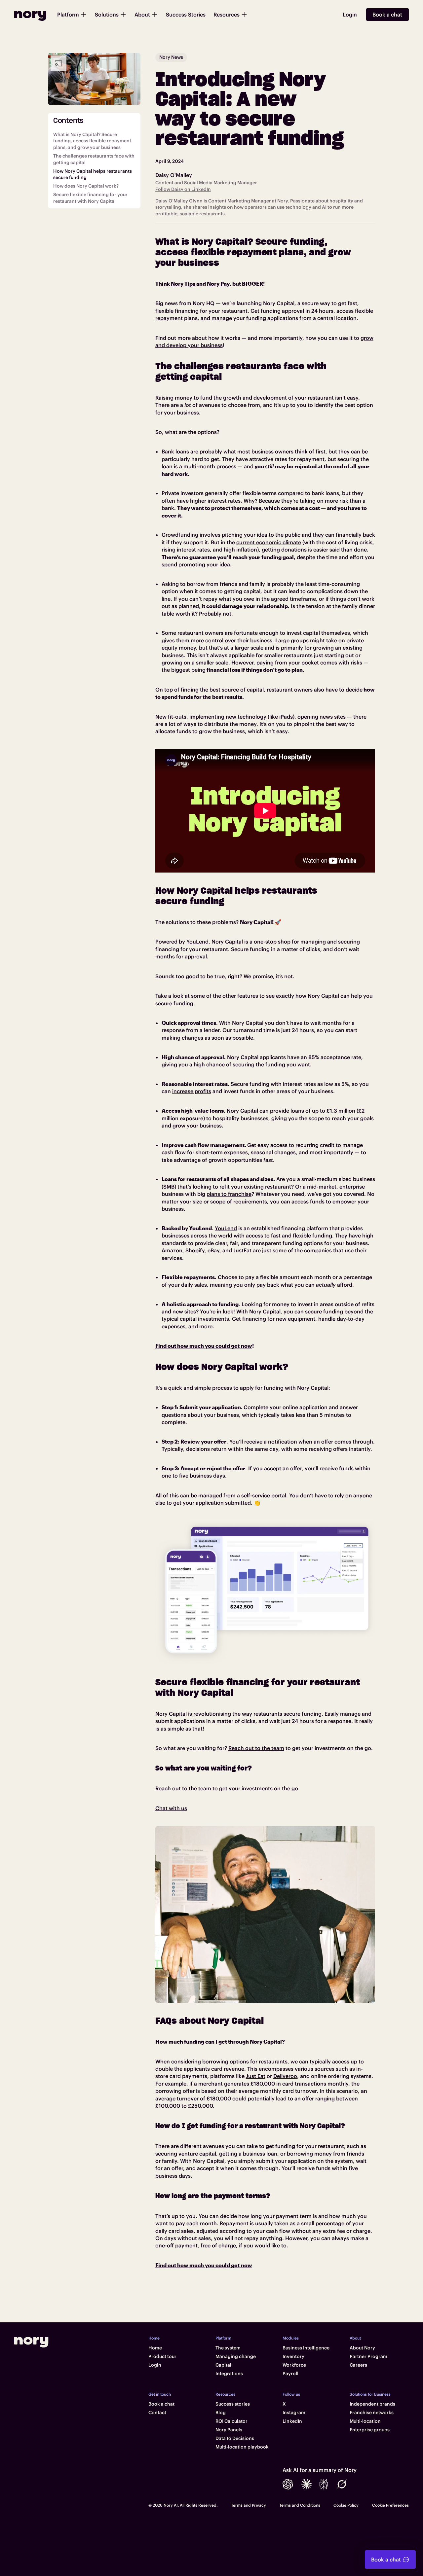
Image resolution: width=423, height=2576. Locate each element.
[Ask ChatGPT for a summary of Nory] (288, 2484)
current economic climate (269, 542)
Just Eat (256, 2076)
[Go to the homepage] (31, 2342)
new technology (246, 717)
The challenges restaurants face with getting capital (94, 160)
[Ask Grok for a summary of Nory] (342, 2484)
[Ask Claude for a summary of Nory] (306, 2484)
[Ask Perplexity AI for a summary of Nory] (324, 2484)
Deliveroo (285, 2076)
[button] (72, 15)
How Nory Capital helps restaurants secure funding (93, 174)
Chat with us (171, 1808)
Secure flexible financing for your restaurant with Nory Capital (90, 198)
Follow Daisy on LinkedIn (183, 189)
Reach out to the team (256, 1748)
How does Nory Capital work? (86, 186)
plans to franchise (229, 1194)
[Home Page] (30, 15)
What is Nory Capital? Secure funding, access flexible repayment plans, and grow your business (92, 141)
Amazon (172, 1250)
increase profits (192, 1091)
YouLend (197, 942)
